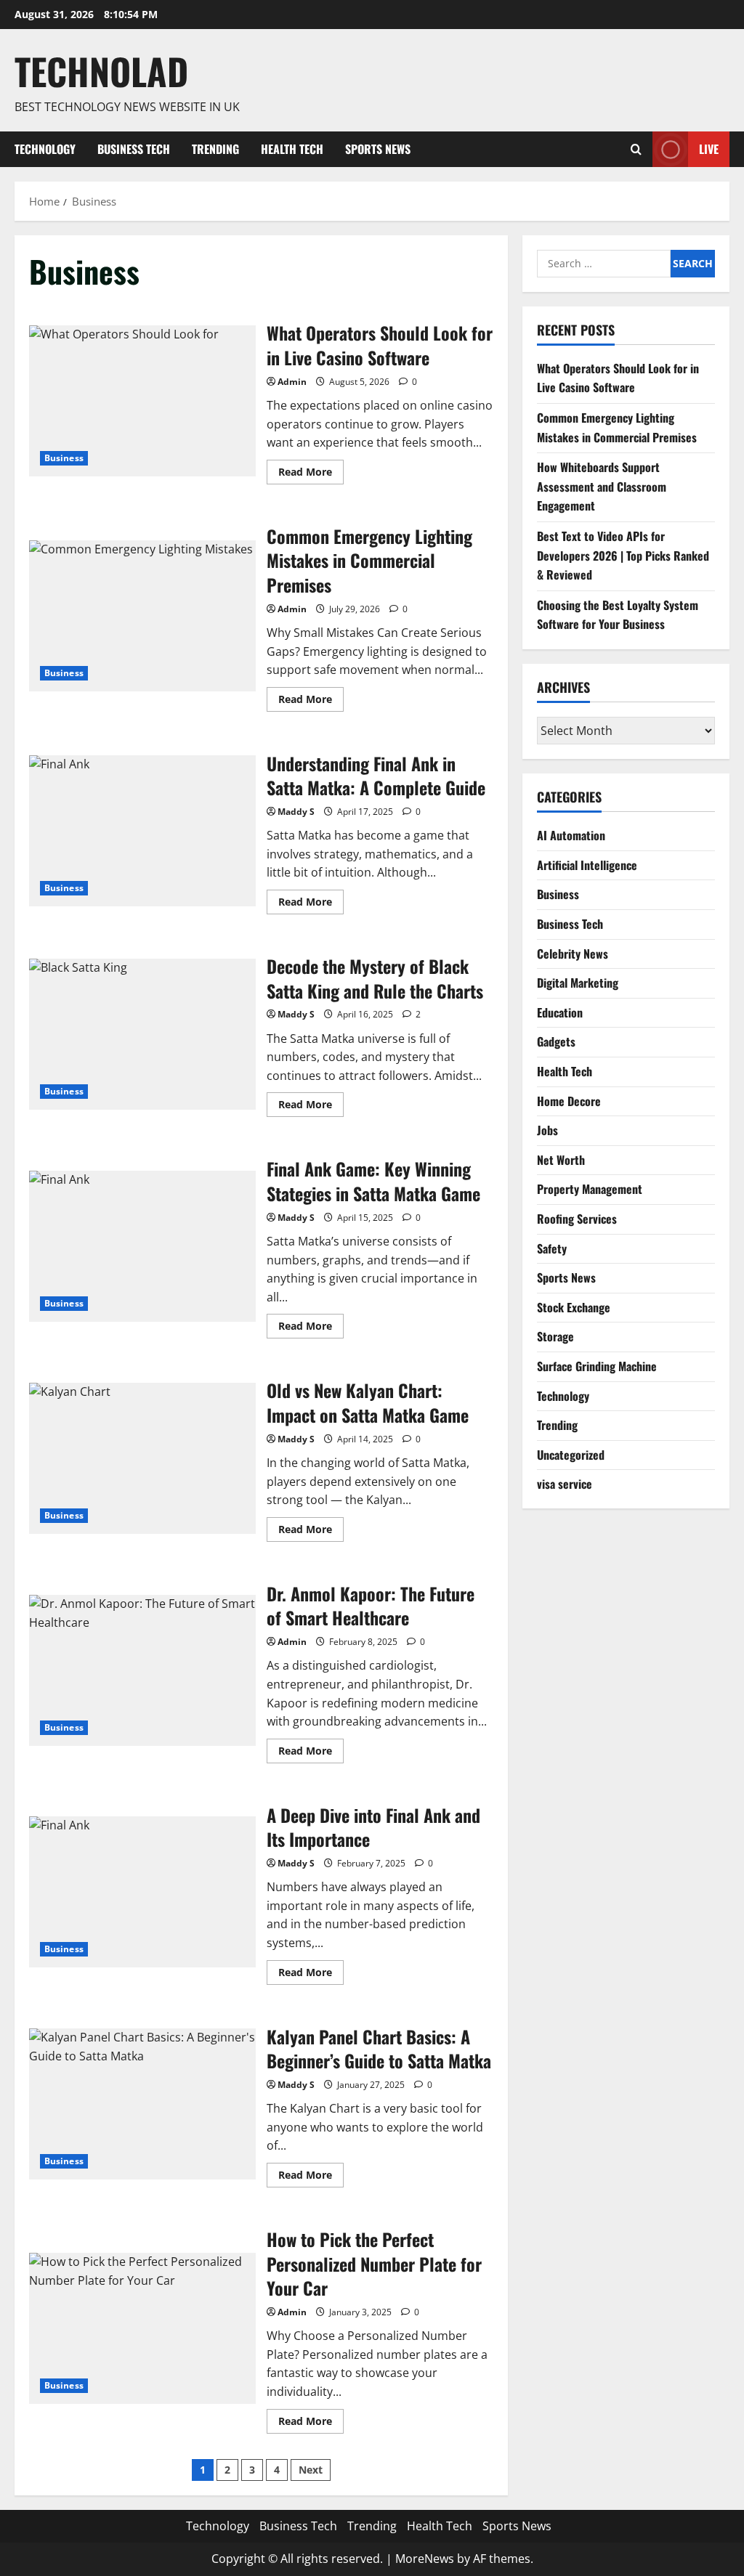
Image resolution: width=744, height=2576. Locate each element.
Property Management (590, 1189)
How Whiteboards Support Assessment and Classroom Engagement (602, 486)
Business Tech (134, 149)
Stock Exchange (574, 1307)
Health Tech (292, 149)
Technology (45, 149)
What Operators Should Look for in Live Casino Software (142, 401)
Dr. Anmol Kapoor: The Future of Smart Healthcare (142, 1670)
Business (64, 458)
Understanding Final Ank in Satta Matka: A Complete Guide (142, 831)
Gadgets (556, 1041)
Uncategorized (571, 1455)
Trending (215, 149)
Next (311, 2470)
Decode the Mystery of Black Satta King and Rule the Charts (142, 1034)
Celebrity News (573, 954)
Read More (311, 474)
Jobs (547, 1130)
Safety (552, 1248)
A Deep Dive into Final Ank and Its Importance (142, 1892)
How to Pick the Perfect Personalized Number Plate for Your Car (142, 2328)
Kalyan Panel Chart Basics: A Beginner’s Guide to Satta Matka (142, 2104)
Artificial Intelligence (587, 865)
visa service (565, 1484)
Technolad (101, 70)
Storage (555, 1336)
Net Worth (561, 1160)
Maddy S (296, 812)
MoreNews (425, 2559)
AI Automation (571, 835)
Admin (292, 382)
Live (709, 148)
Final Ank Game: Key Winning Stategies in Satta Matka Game (142, 1246)
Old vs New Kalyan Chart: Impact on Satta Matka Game (142, 1458)
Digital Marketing (578, 983)
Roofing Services (577, 1219)
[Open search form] (636, 149)
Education (560, 1012)
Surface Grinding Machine (597, 1366)
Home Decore (569, 1101)
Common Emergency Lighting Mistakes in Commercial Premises (142, 616)
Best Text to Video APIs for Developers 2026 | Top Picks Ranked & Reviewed (623, 555)
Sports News (378, 149)
